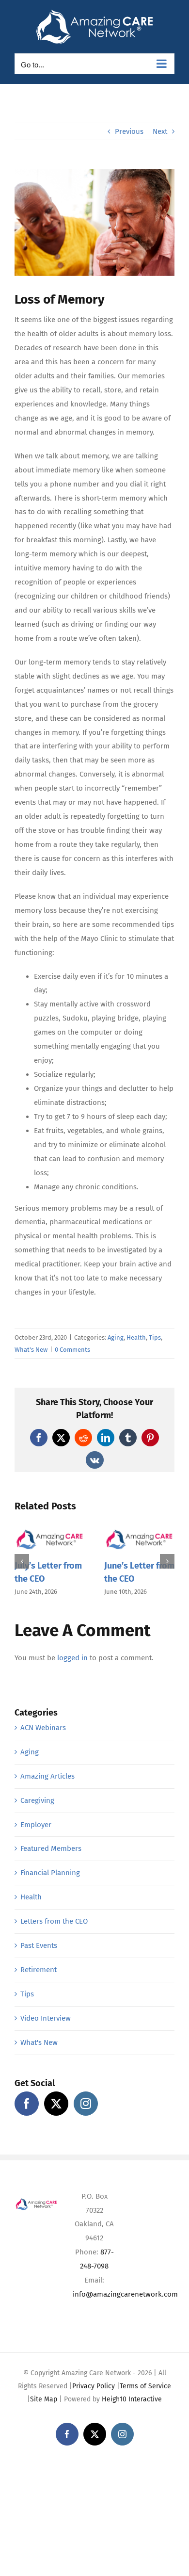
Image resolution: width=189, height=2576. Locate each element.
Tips (155, 1337)
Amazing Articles (47, 1776)
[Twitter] (56, 2104)
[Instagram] (86, 2104)
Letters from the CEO (54, 1921)
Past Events (39, 1945)
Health (136, 1337)
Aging (116, 1337)
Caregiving (37, 1800)
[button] (22, 1561)
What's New (31, 1350)
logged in (72, 1658)
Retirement (39, 1970)
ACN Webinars (43, 1728)
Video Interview (46, 2018)
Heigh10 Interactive (132, 2399)
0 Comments (72, 1350)
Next (160, 131)
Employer (36, 1825)
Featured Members (51, 1848)
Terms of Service (145, 2386)
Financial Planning (50, 1873)
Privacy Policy (94, 2386)
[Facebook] (27, 2104)
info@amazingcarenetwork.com (125, 2294)
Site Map (44, 2399)
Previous (129, 131)
